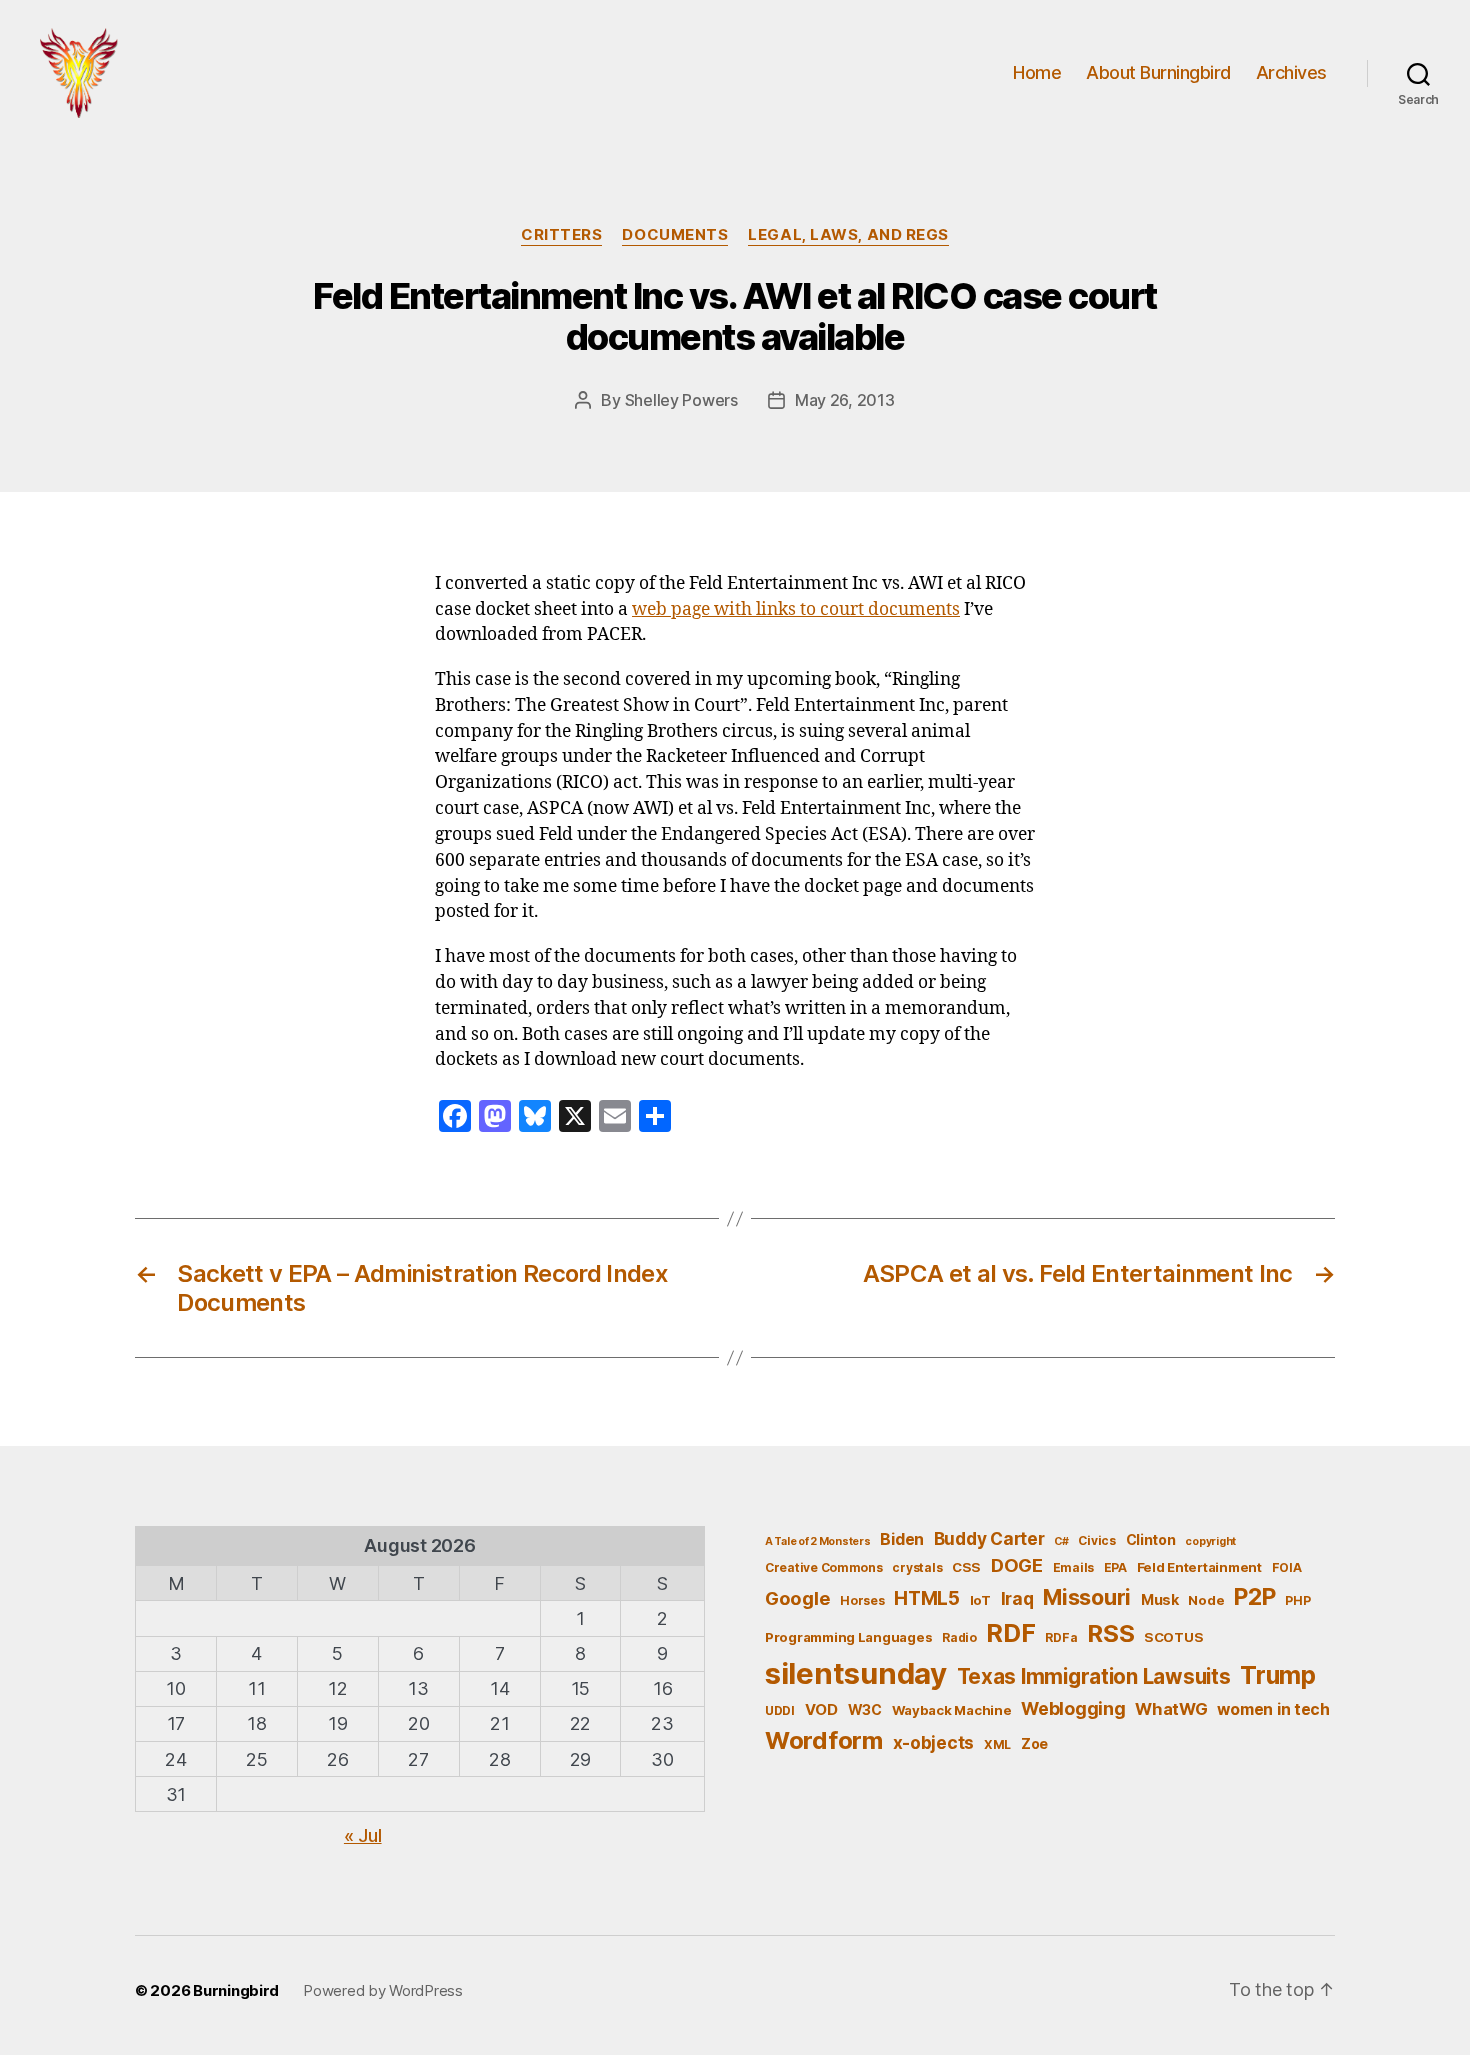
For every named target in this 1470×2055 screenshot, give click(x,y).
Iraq (1017, 1598)
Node (1206, 1600)
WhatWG (1171, 1709)
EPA (1115, 1567)
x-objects (934, 1742)
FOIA (1287, 1567)
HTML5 (927, 1598)
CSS (966, 1567)
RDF (1010, 1633)
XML (997, 1744)
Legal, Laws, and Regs (848, 235)
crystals (917, 1567)
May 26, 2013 (845, 400)
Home (1037, 72)
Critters (561, 235)
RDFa (1061, 1637)
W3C (865, 1709)
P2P (1254, 1597)
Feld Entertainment (1199, 1567)
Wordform (824, 1740)
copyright (1210, 1541)
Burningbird (236, 1990)
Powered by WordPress (383, 1990)
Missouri (1087, 1597)
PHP (1297, 1600)
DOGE (1017, 1565)
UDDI (780, 1710)
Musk (1160, 1599)
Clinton (1151, 1539)
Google (797, 1598)
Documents (675, 235)
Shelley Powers (681, 400)
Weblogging (1073, 1708)
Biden (902, 1539)
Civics (1096, 1540)
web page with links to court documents (796, 610)
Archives (1291, 72)
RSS (1110, 1633)
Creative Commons (824, 1567)
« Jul (363, 1835)
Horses (862, 1600)
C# (1061, 1541)
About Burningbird (1158, 72)
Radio (959, 1637)
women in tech (1273, 1709)
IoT (980, 1600)
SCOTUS (1173, 1637)
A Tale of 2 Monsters (818, 1541)
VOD (821, 1710)
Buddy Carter (989, 1538)
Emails (1073, 1567)
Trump (1278, 1675)
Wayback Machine (952, 1710)
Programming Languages (848, 1637)
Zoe (1034, 1743)
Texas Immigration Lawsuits (1094, 1676)
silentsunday (856, 1673)
